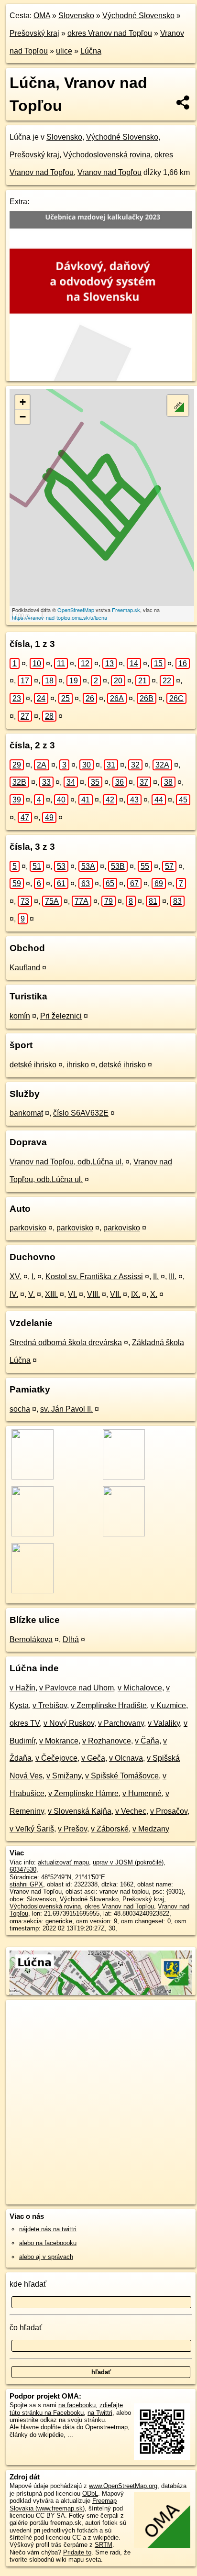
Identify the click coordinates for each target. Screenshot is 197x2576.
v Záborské (110, 1829)
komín (20, 1016)
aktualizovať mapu (63, 1862)
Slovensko (76, 16)
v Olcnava (126, 1758)
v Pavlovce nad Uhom (77, 1688)
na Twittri (100, 2413)
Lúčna (91, 51)
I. (33, 1277)
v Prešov (72, 1829)
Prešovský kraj (34, 33)
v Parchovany (121, 1723)
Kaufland (25, 968)
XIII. (51, 1294)
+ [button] (23, 402)
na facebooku (77, 2405)
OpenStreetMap (76, 610)
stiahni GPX (26, 1884)
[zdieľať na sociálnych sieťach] (183, 102)
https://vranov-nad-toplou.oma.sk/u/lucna (60, 617)
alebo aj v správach (46, 2257)
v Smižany (64, 1776)
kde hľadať (28, 2284)
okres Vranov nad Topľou (110, 33)
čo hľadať (26, 2328)
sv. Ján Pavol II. (66, 1409)
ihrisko (78, 1065)
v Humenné (142, 1793)
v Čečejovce (56, 1758)
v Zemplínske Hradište (109, 1705)
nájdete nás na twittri (48, 2229)
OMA (42, 16)
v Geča (93, 1758)
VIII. (93, 1294)
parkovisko (28, 1228)
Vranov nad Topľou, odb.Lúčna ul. (66, 1162)
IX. (136, 1294)
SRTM (104, 2545)
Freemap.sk (126, 610)
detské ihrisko (33, 1065)
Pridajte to (77, 2552)
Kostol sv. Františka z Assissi (94, 1277)
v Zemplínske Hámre (83, 1793)
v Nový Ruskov (69, 1723)
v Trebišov (50, 1705)
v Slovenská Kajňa (80, 1811)
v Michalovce (140, 1688)
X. (154, 1294)
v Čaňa (147, 1741)
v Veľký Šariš (32, 1829)
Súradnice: (24, 1877)
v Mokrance (59, 1741)
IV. (14, 1294)
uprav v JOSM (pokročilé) (128, 1862)
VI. (72, 1294)
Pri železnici (61, 1016)
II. (156, 1277)
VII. (115, 1294)
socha (20, 1409)
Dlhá (71, 1639)
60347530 (23, 1869)
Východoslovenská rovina (107, 155)
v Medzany (151, 1829)
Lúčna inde (34, 1668)
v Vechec (131, 1811)
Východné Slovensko (138, 16)
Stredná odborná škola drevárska (66, 1343)
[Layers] (178, 406)
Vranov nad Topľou (109, 172)
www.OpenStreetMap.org (123, 2486)
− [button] (23, 417)
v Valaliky (164, 1723)
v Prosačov (169, 1811)
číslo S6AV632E (81, 1113)
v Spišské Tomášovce (122, 1776)
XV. (16, 1277)
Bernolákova (31, 1639)
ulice (64, 51)
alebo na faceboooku (48, 2243)
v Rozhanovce (107, 1741)
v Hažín (22, 1688)
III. (173, 1277)
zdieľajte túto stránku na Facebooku (66, 2409)
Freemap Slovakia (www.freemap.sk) (63, 2504)
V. (32, 1294)
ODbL (90, 2494)
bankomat (26, 1113)
